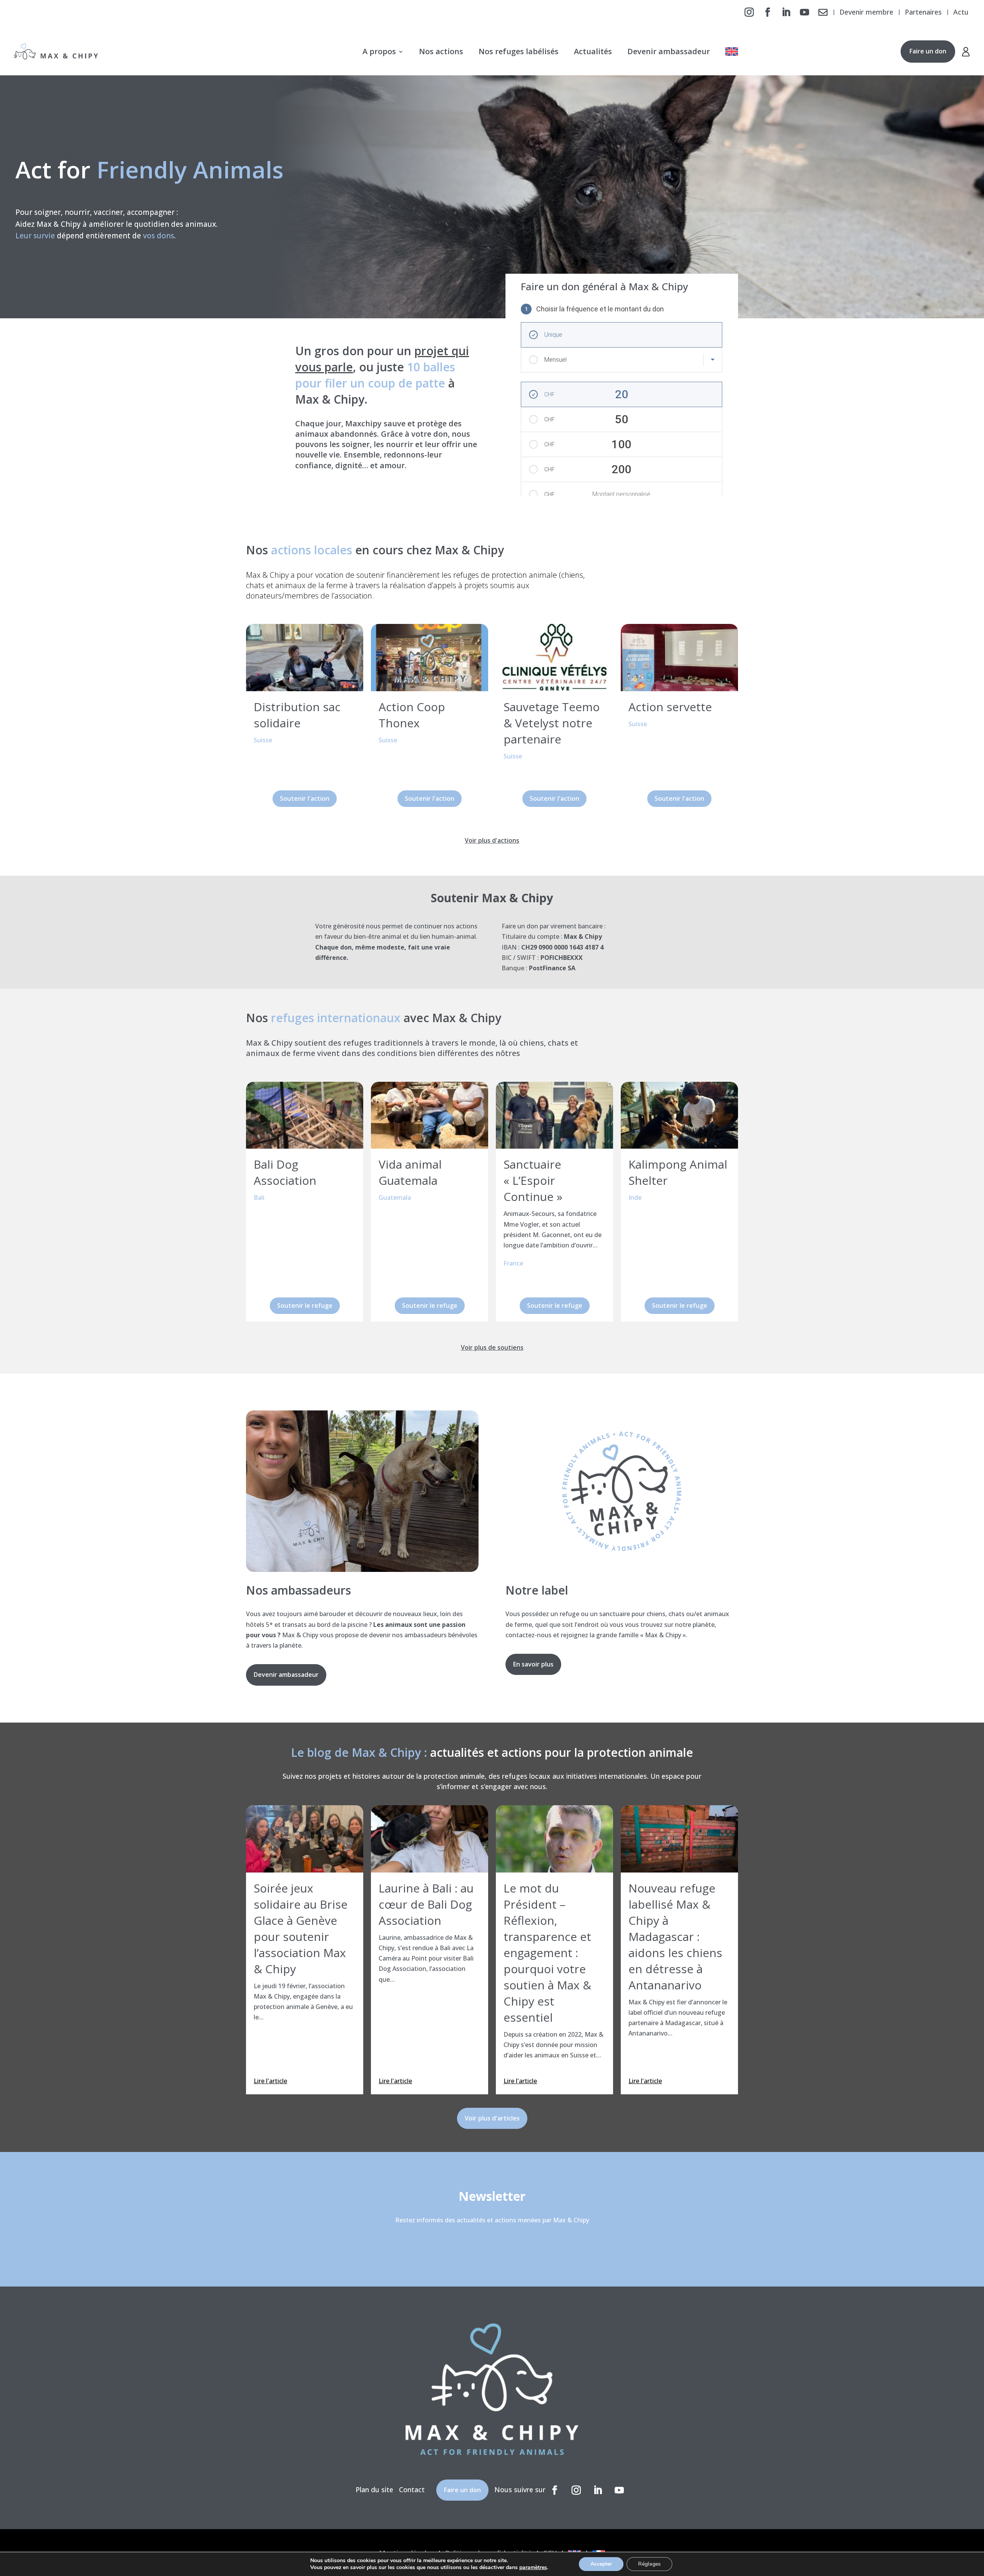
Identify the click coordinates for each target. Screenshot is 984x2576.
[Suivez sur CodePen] (823, 12)
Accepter (601, 2564)
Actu (961, 13)
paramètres (533, 2568)
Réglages (649, 2564)
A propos (379, 51)
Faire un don (928, 51)
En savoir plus (533, 1664)
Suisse (263, 740)
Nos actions (441, 51)
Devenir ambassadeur (669, 51)
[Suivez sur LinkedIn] (786, 12)
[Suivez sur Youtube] (804, 12)
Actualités (593, 51)
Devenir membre (866, 13)
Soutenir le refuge (305, 1305)
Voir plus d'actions (492, 840)
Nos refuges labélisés (519, 51)
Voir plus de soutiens (492, 1347)
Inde (635, 1197)
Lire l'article (270, 2081)
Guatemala (395, 1197)
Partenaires (923, 13)
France (513, 1263)
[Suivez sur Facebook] (768, 12)
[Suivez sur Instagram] (749, 12)
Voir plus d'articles (492, 2118)
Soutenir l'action (305, 798)
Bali (259, 1197)
